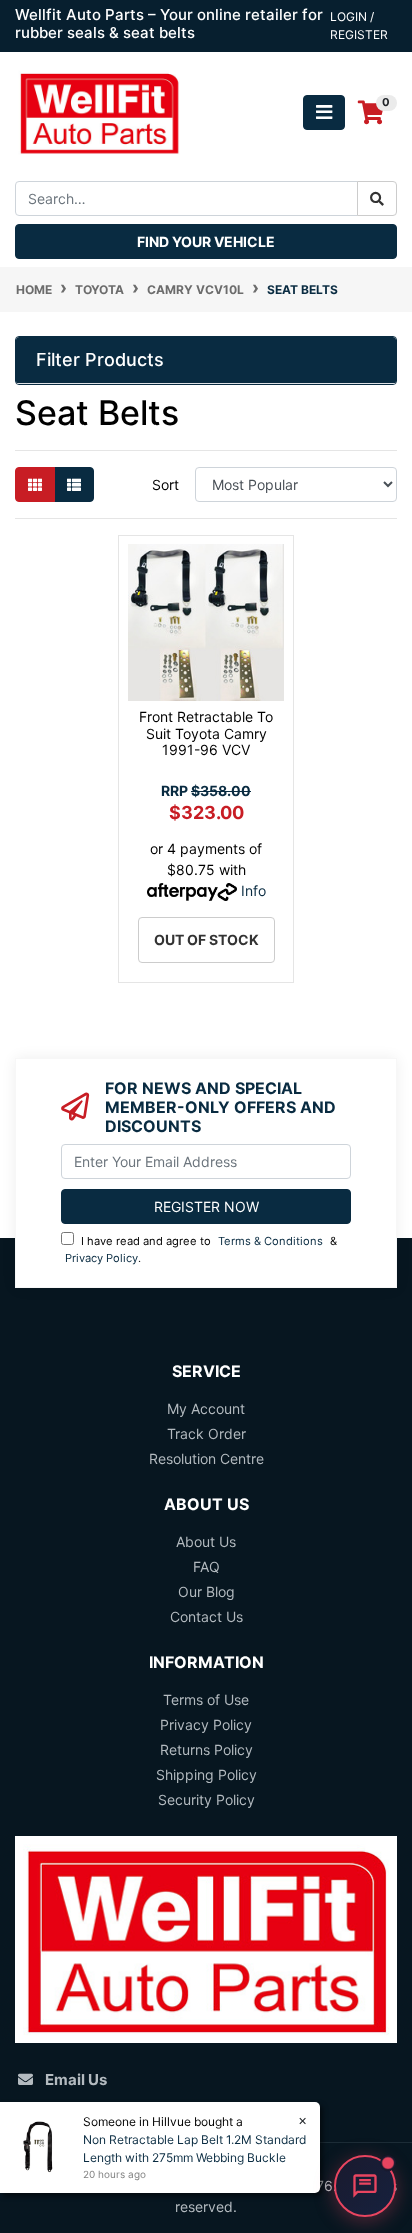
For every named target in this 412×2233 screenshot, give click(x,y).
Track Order (206, 1433)
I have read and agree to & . (201, 1249)
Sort (165, 484)
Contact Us (206, 1616)
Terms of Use (206, 1699)
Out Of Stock (206, 939)
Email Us (76, 2079)
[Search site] (377, 198)
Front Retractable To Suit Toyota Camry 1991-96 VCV (206, 733)
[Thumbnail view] (35, 484)
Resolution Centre (206, 1458)
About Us (206, 1541)
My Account (206, 1408)
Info (253, 890)
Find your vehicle (206, 241)
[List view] (74, 484)
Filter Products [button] (100, 359)
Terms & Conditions (270, 1241)
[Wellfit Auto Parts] (99, 110)
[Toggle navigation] (324, 112)
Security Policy (206, 1799)
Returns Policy (206, 1749)
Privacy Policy (101, 1258)
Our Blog (206, 1591)
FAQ (206, 1566)
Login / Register (359, 25)
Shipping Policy (206, 1774)
